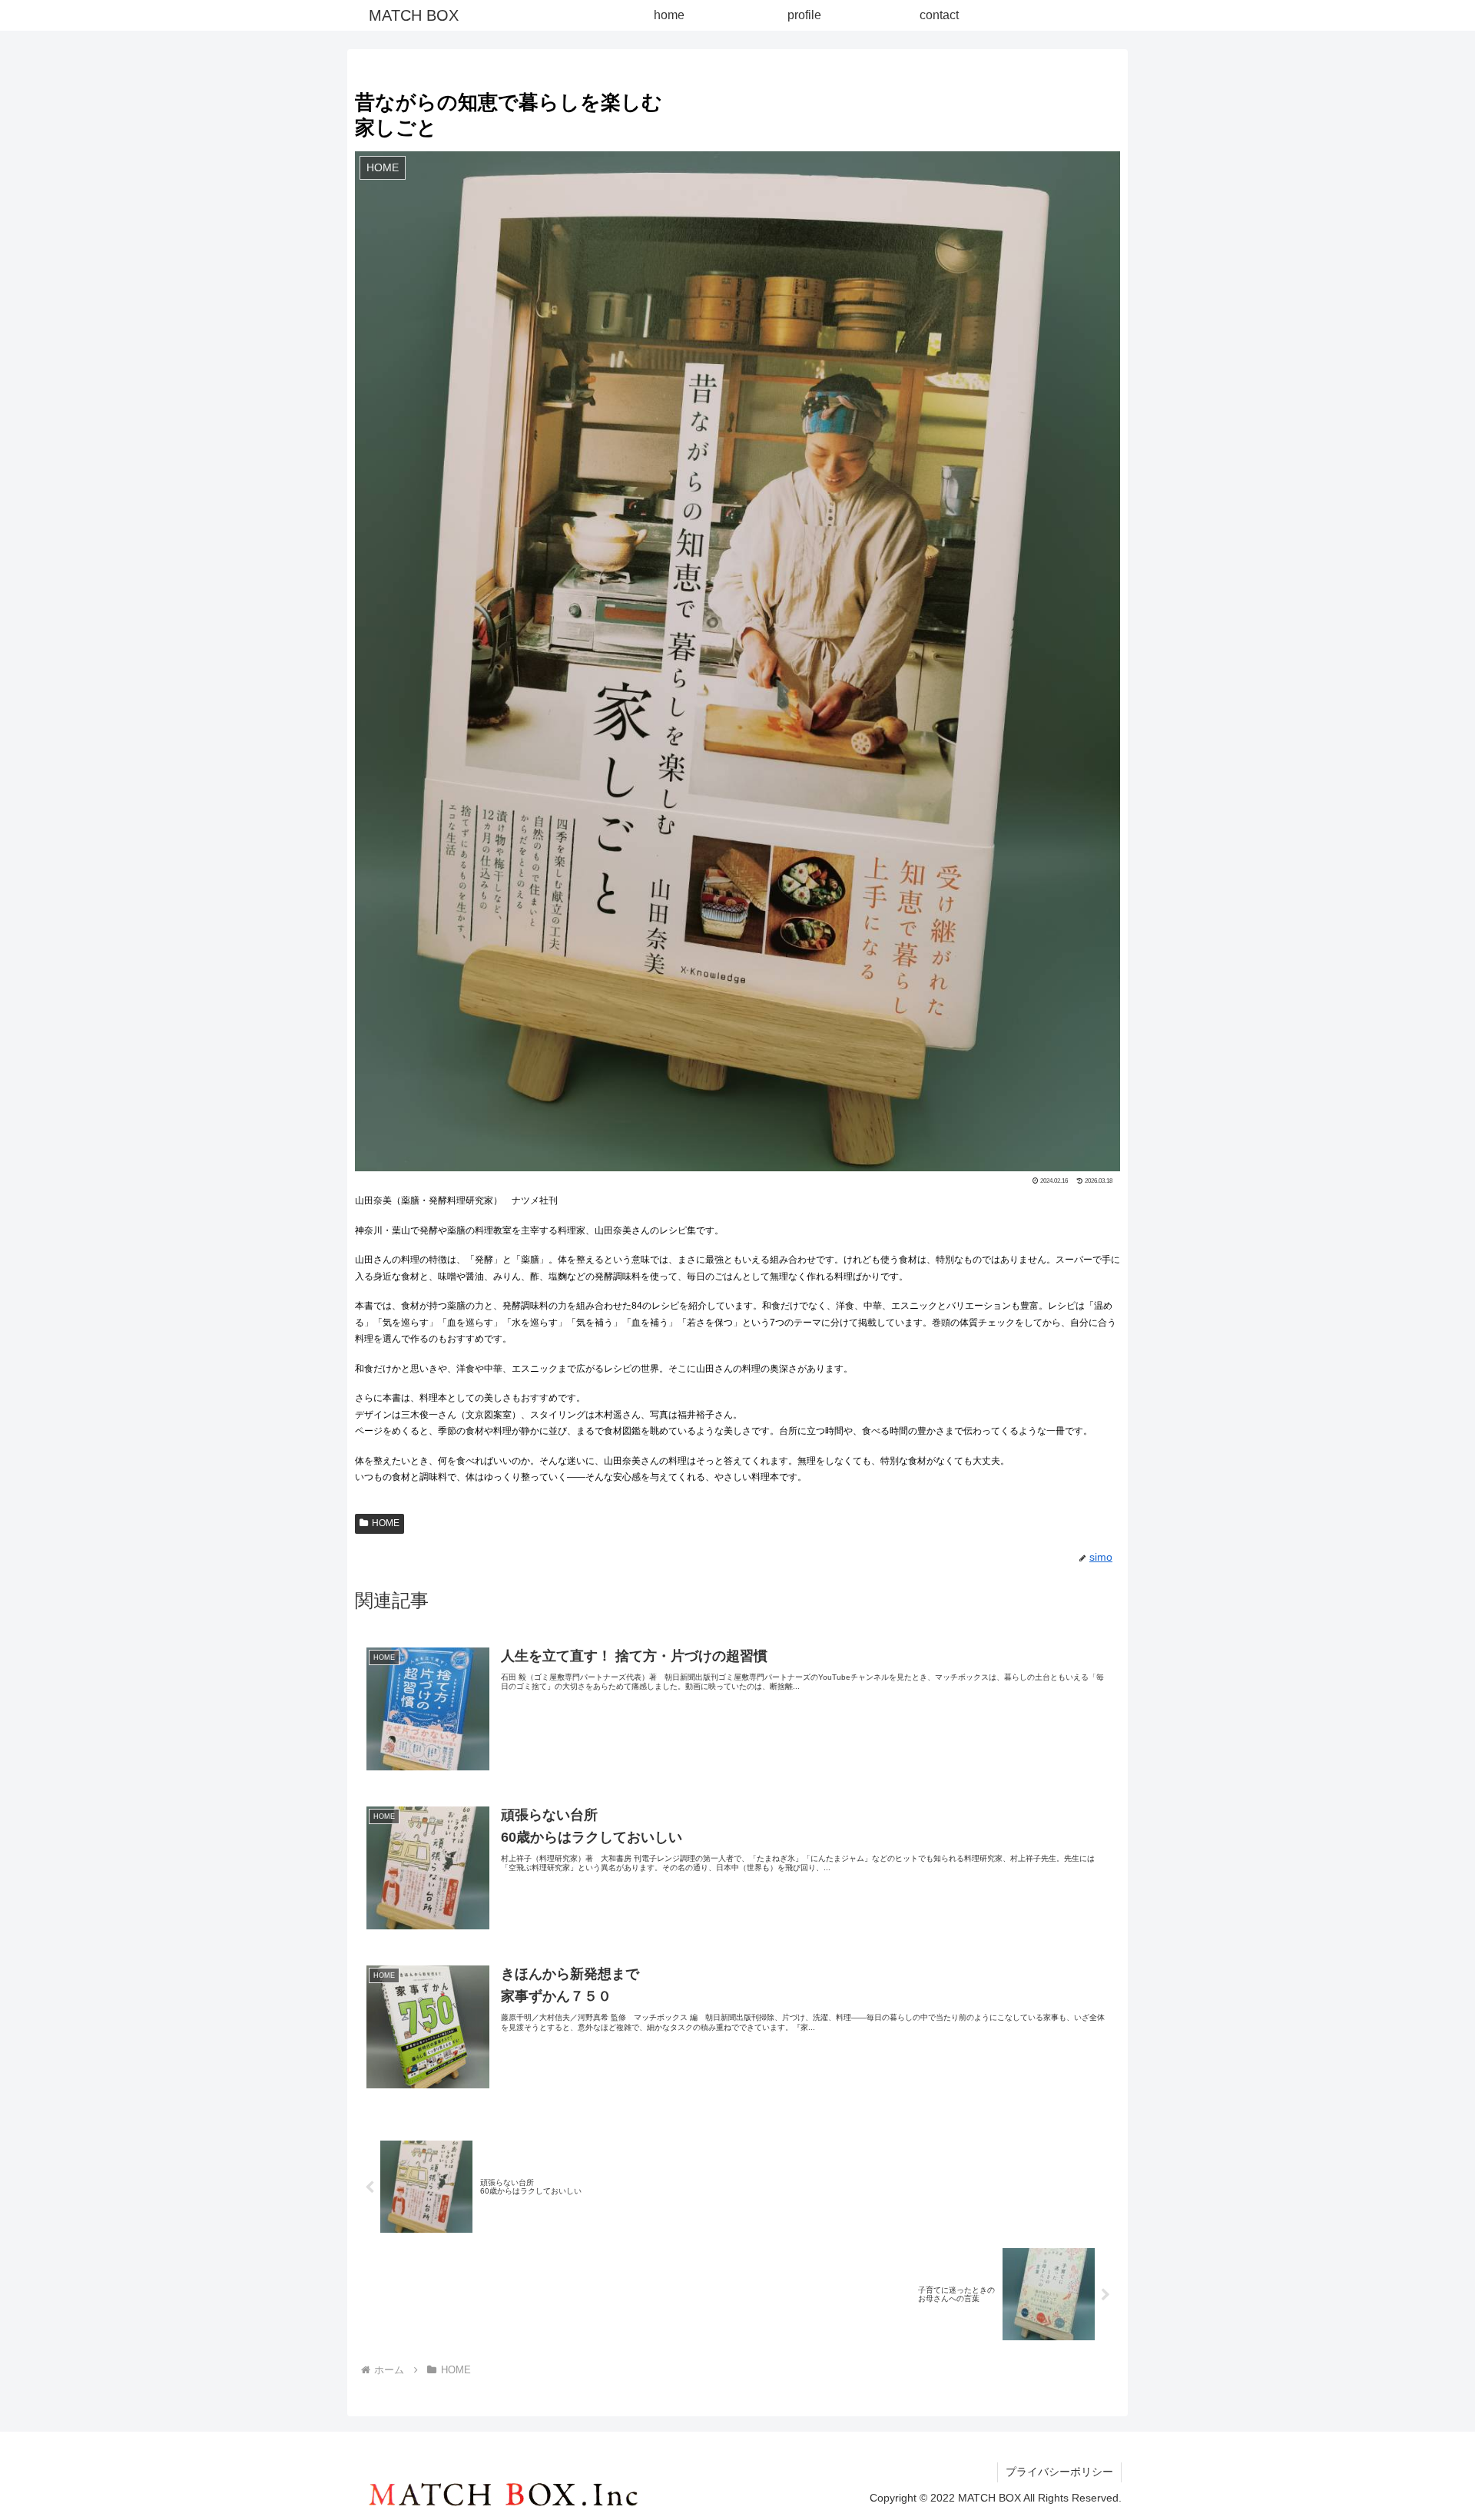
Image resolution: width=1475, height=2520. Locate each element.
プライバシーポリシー (1059, 2472)
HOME (386, 1523)
